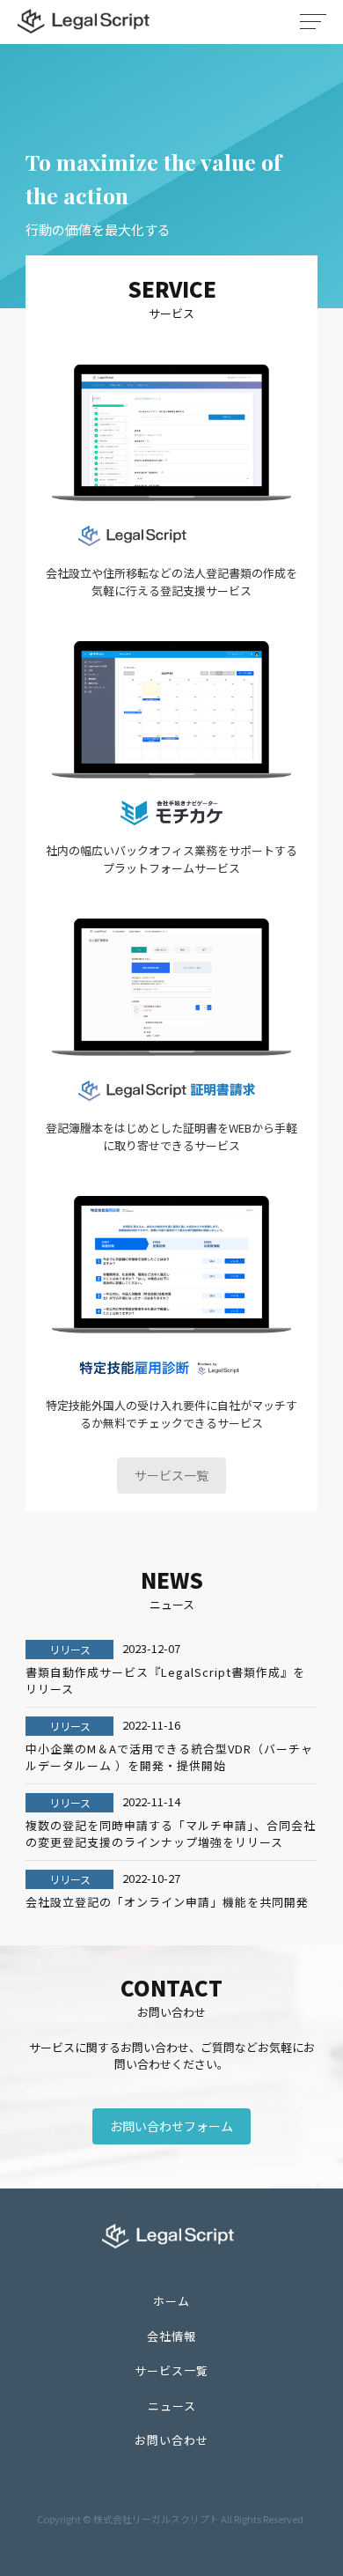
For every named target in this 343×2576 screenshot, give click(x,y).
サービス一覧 (171, 1475)
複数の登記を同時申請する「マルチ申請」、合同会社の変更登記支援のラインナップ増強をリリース (171, 1834)
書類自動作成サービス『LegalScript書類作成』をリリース (165, 1681)
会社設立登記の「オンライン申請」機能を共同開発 (167, 1902)
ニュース (172, 2406)
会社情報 (171, 2336)
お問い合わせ (171, 2440)
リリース (70, 1649)
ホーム (171, 2301)
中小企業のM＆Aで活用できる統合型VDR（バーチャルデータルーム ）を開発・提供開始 (169, 1757)
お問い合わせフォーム (171, 2126)
